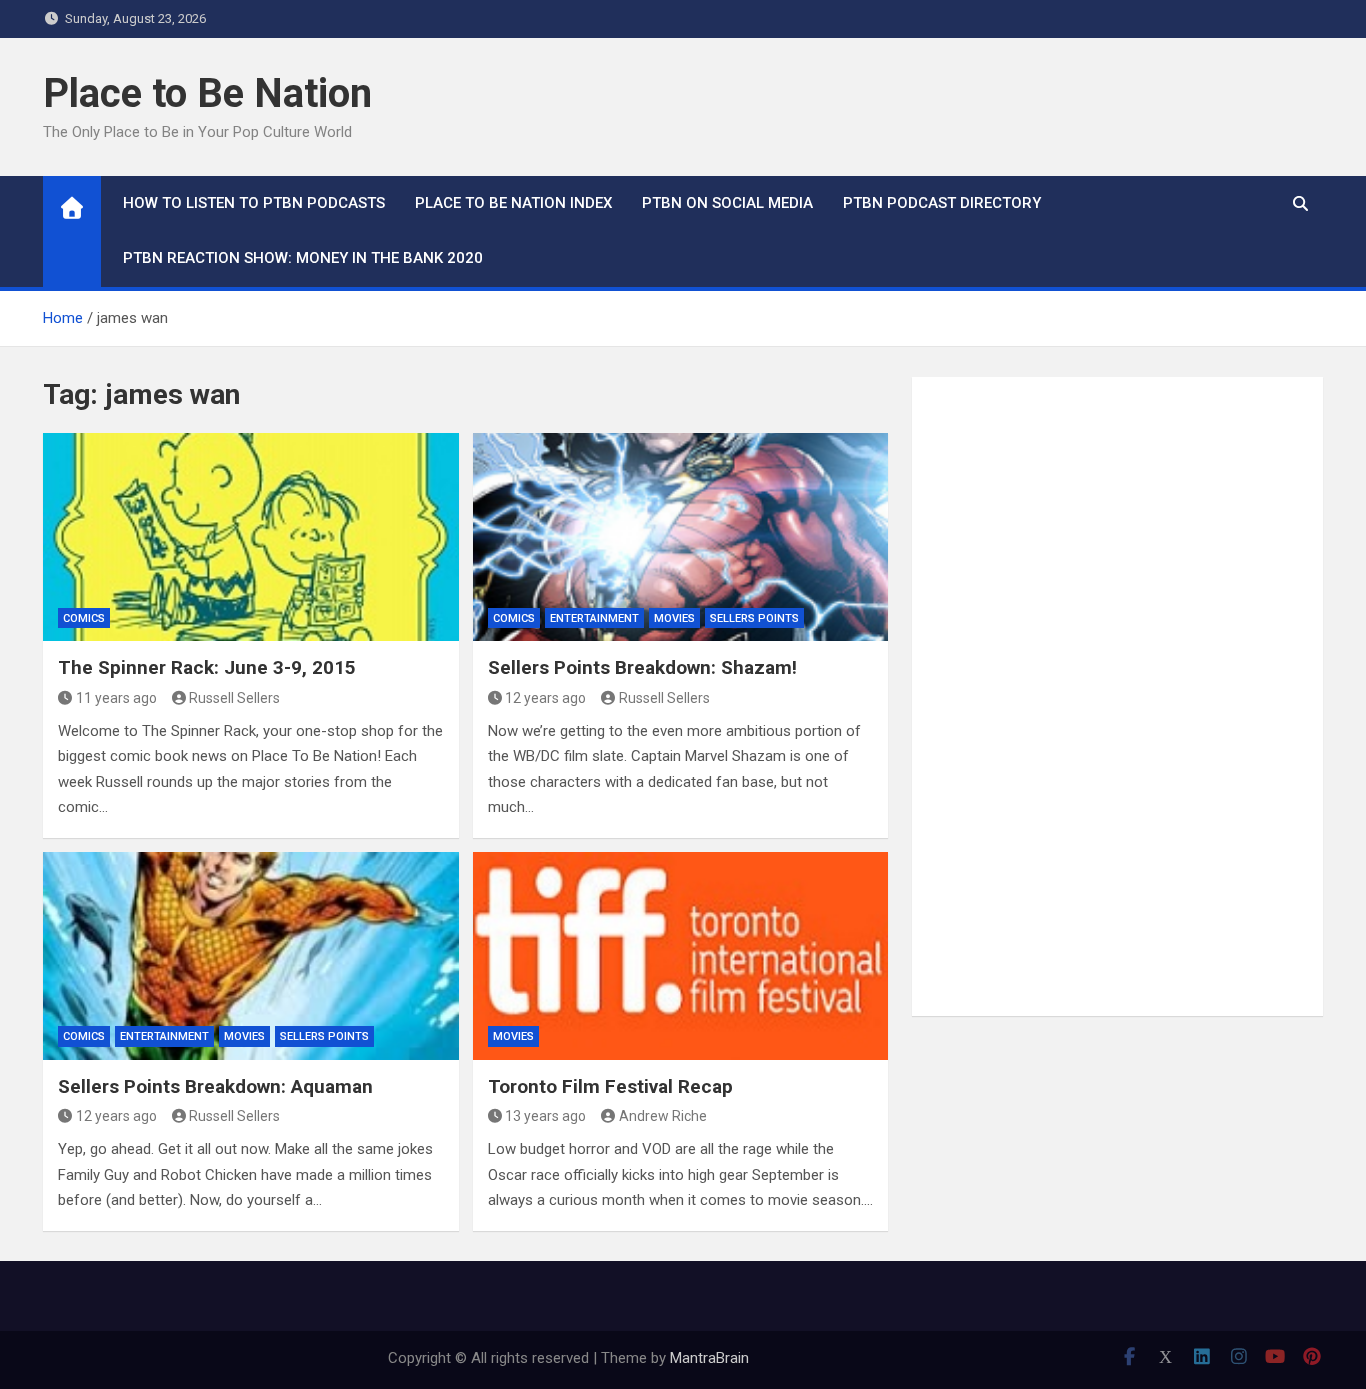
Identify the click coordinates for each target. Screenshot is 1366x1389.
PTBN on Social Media (727, 203)
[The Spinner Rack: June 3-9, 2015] (251, 537)
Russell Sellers (234, 698)
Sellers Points (754, 618)
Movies (674, 618)
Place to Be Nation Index (513, 203)
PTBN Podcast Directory (942, 203)
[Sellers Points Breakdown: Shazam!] (681, 537)
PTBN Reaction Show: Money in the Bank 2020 (303, 258)
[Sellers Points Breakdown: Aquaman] (251, 956)
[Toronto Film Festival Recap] (681, 956)
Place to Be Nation (207, 93)
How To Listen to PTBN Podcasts (254, 203)
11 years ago (116, 698)
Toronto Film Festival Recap (610, 1086)
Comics (84, 618)
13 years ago (545, 1116)
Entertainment (594, 618)
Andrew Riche (663, 1116)
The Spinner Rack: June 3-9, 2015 (207, 667)
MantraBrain (709, 1358)
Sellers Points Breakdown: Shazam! (642, 667)
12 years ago (545, 698)
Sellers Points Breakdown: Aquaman (215, 1086)
